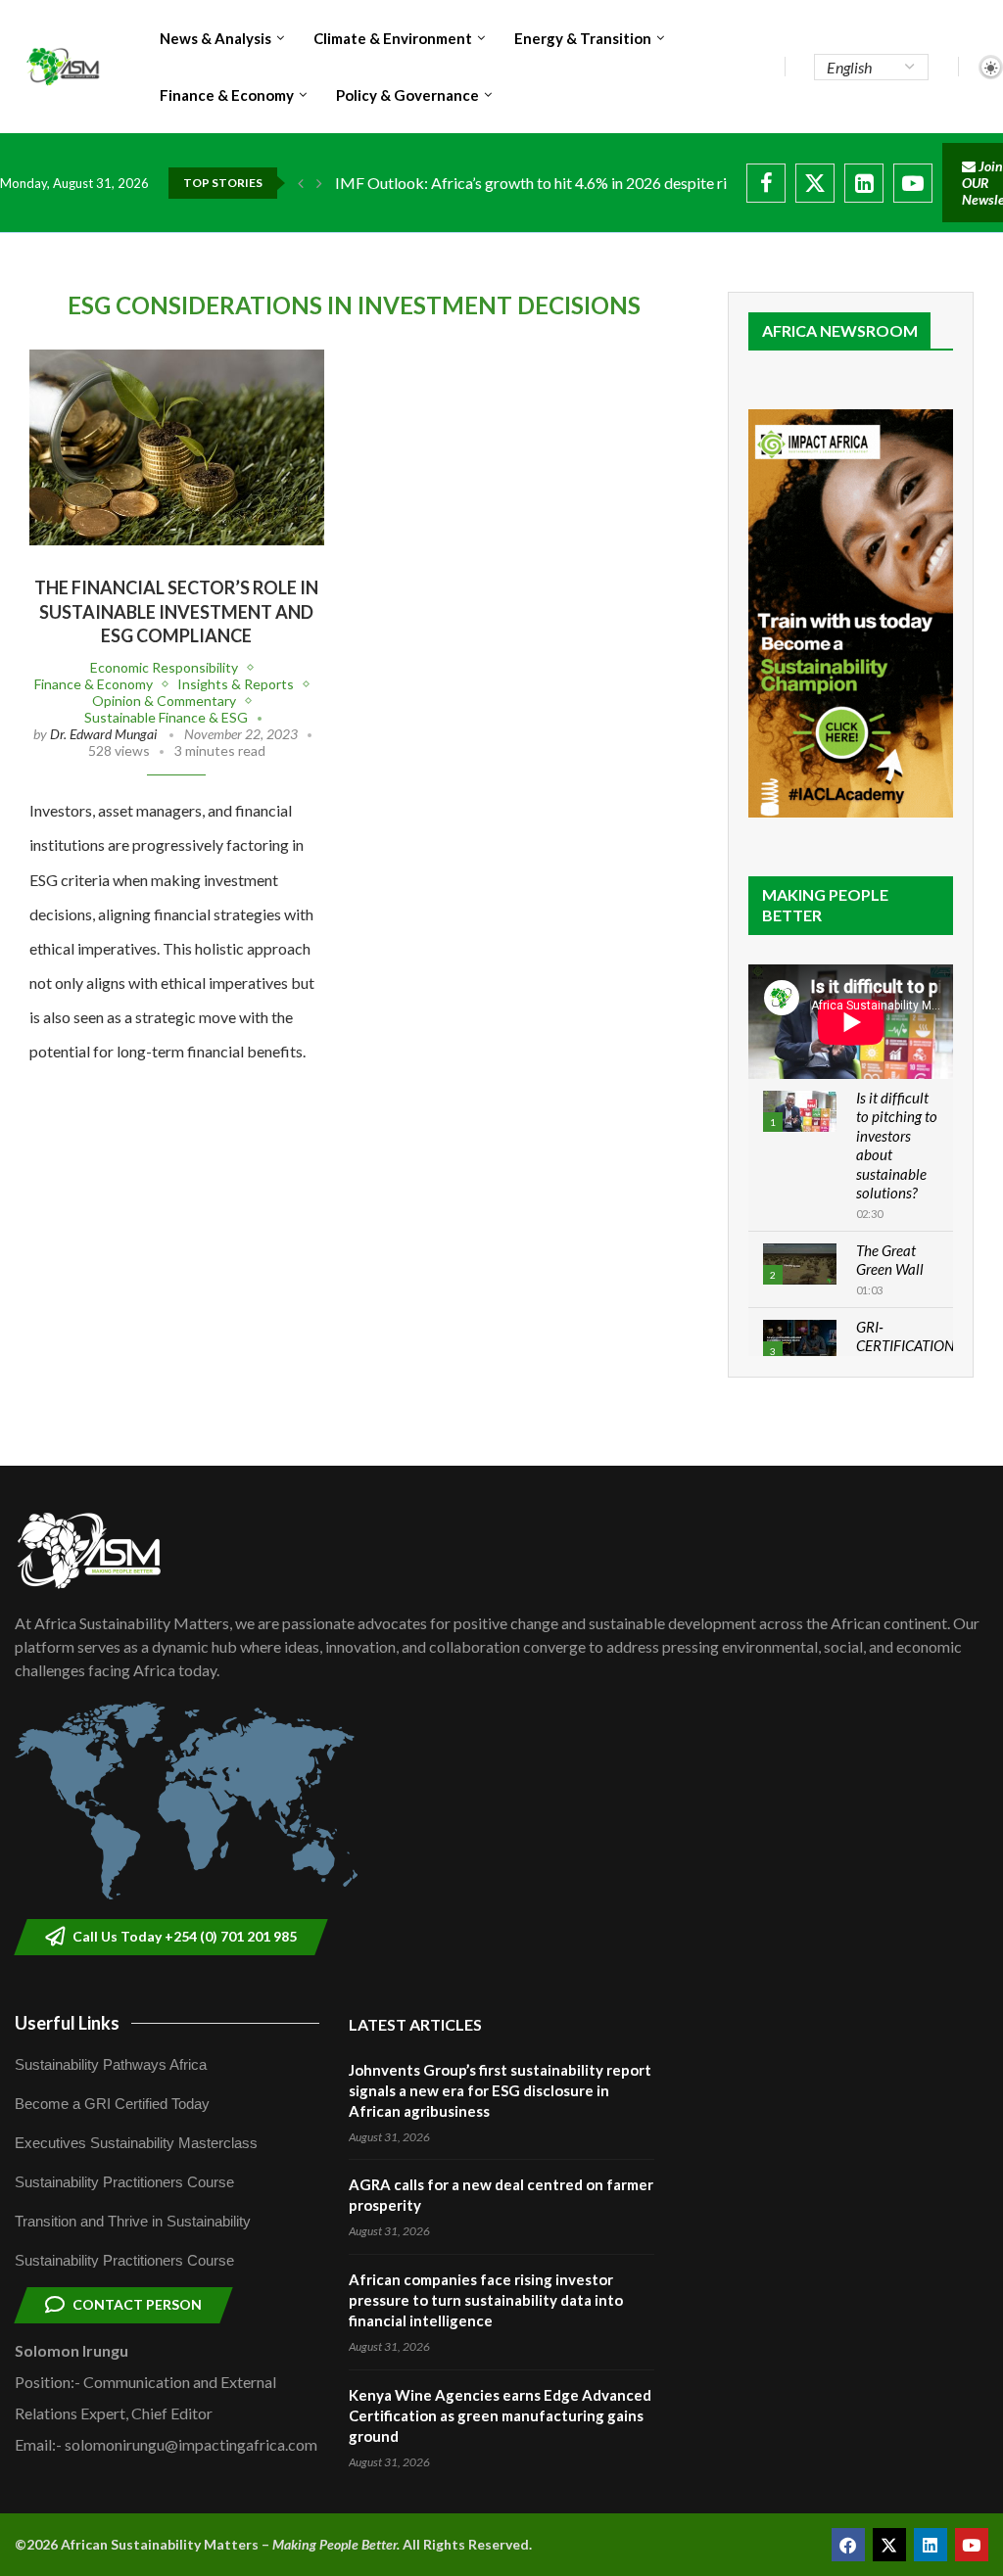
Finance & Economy (227, 95)
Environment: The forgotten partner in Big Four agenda (518, 183)
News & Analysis (215, 38)
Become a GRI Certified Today (112, 2104)
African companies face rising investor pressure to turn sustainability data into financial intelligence (486, 2300)
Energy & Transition (583, 38)
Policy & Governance (407, 95)
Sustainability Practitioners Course (124, 2182)
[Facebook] (766, 183)
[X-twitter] (889, 2545)
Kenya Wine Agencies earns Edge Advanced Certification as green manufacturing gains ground (500, 2415)
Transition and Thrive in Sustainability (133, 2221)
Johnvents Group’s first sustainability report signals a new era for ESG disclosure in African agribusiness (500, 2090)
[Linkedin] (864, 183)
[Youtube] (913, 183)
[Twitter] (815, 183)
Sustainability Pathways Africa (111, 2064)
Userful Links (67, 2023)
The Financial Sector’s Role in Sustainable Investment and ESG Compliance (176, 611)
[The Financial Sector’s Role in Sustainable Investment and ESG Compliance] (177, 447)
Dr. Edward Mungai (103, 734)
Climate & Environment (393, 38)
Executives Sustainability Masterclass (136, 2143)
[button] (301, 183)
